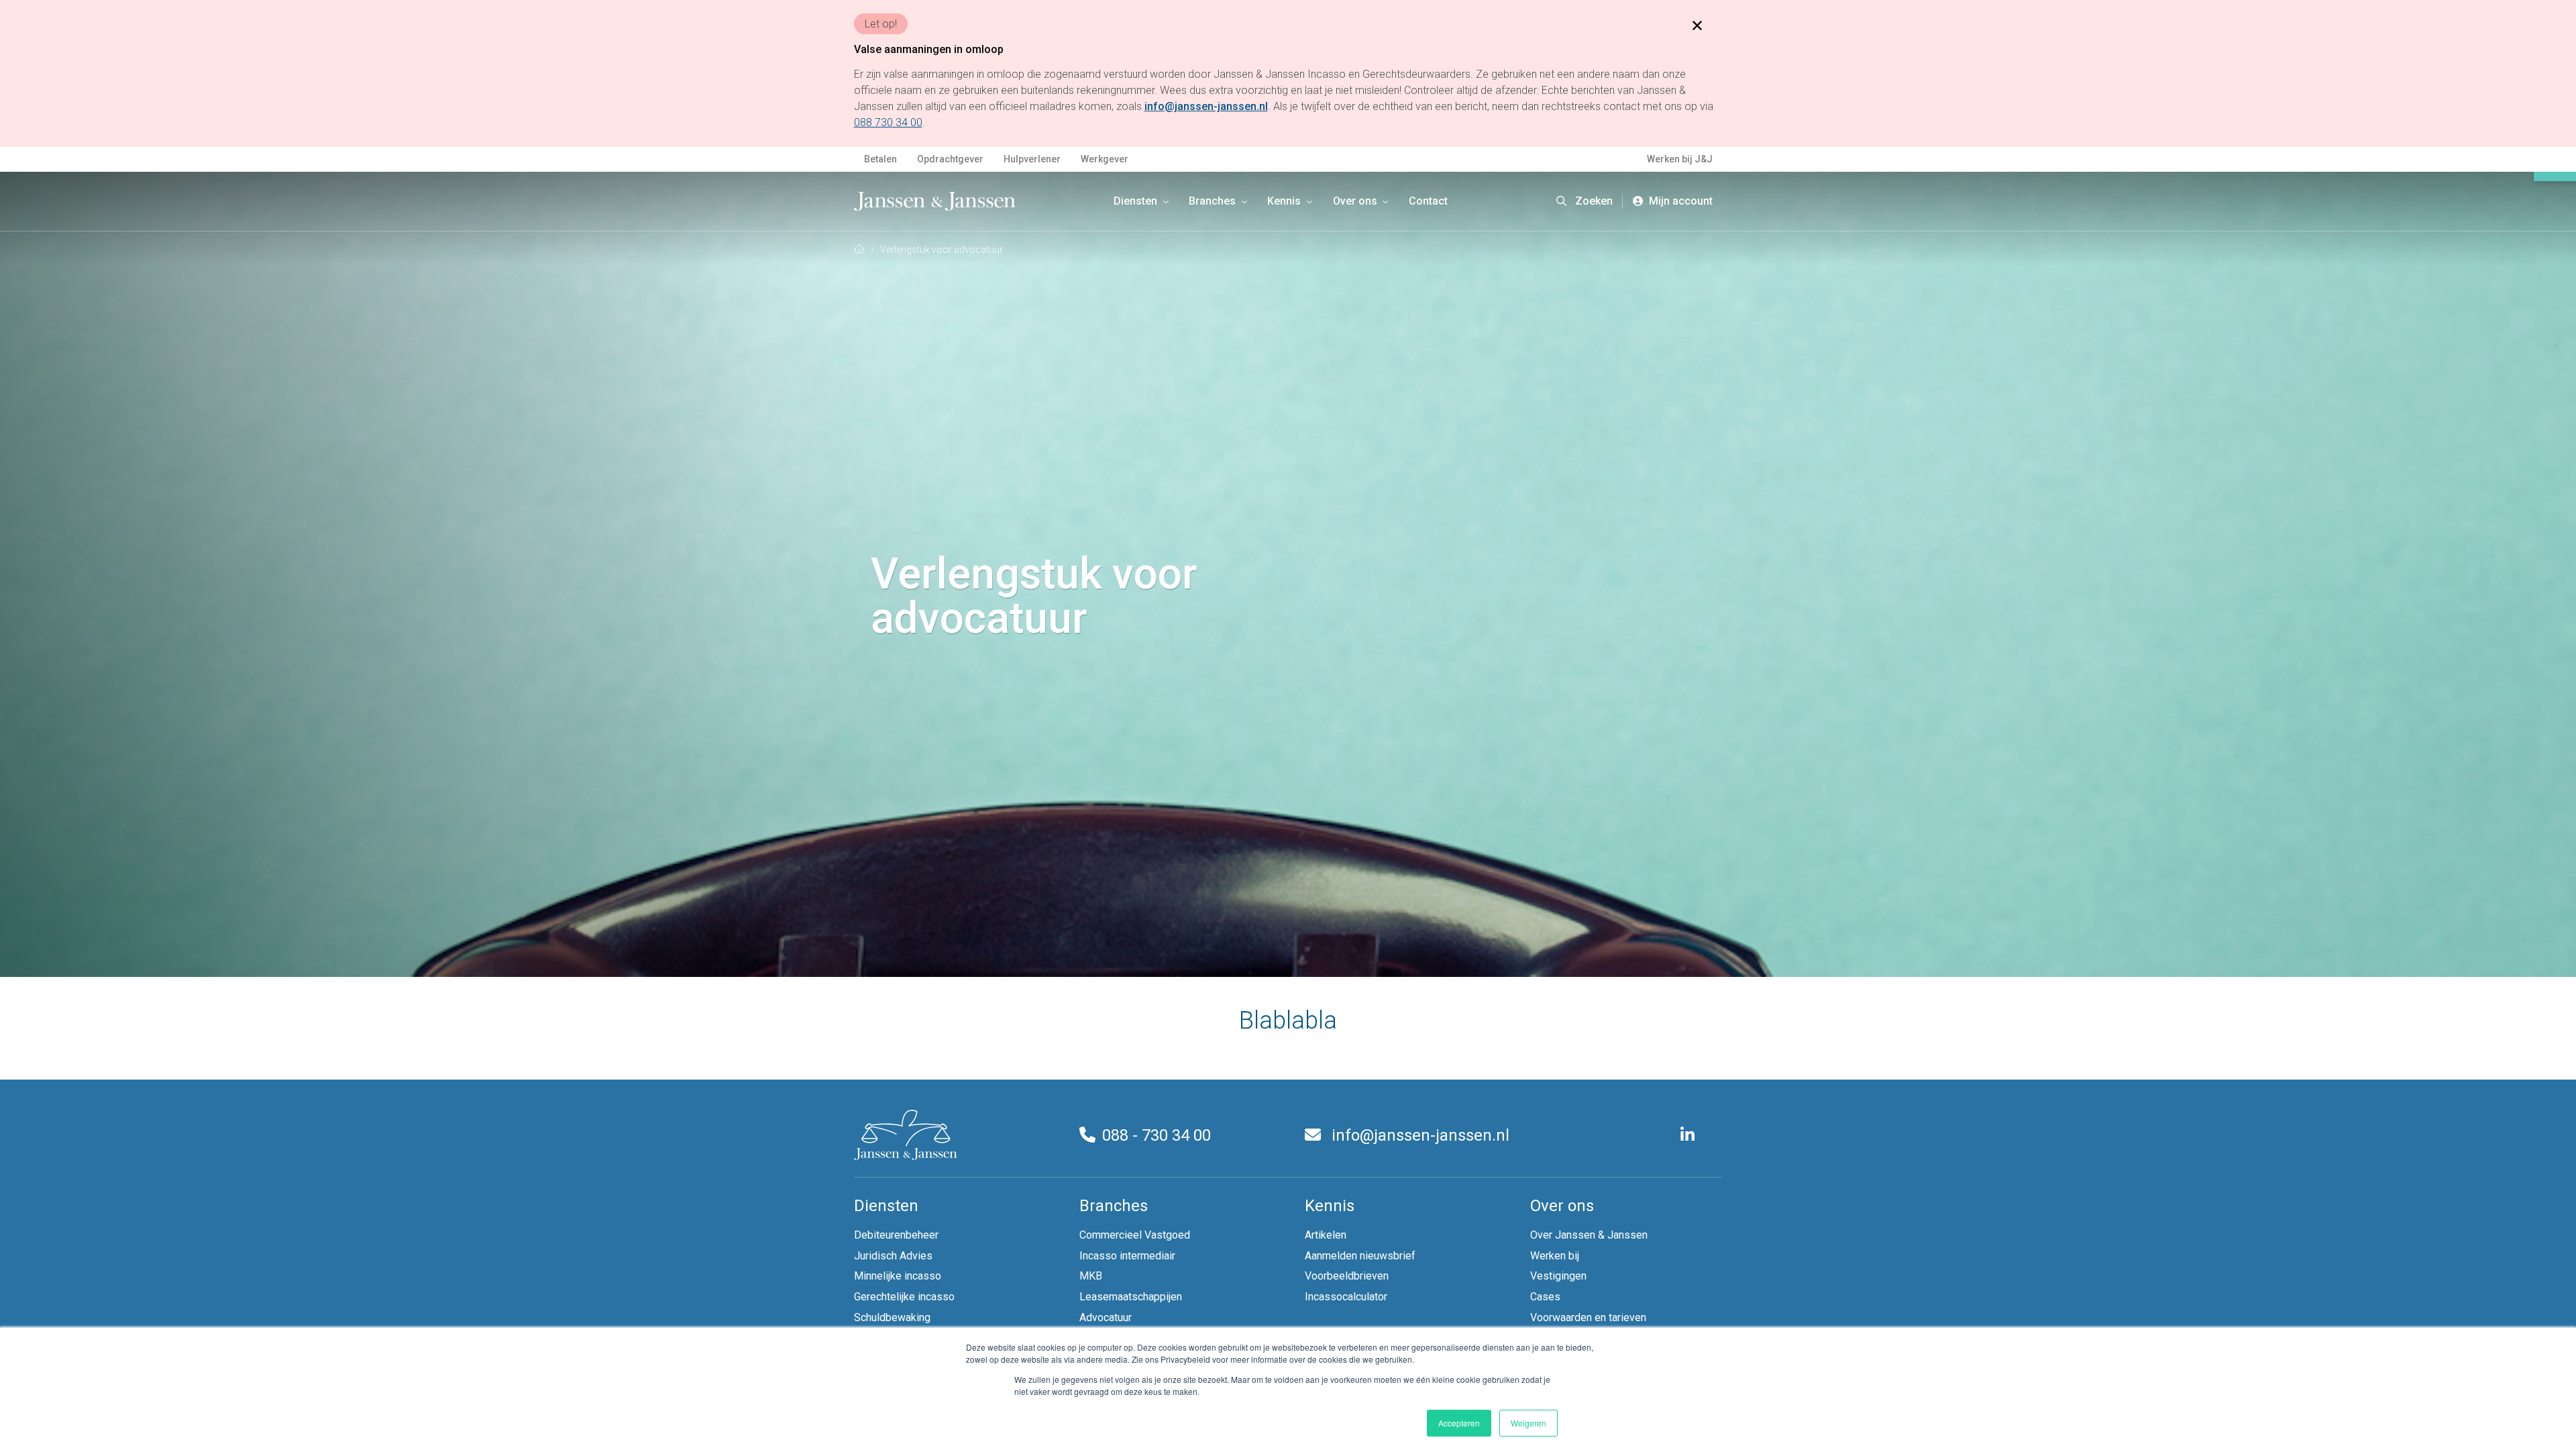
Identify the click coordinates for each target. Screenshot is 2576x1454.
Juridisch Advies (893, 1256)
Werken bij (1555, 1256)
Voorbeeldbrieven (1347, 1276)
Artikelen (1326, 1235)
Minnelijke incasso (898, 1276)
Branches (1214, 201)
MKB (1091, 1276)
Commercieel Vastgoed (1135, 1235)
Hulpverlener (1032, 159)
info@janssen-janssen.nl (1418, 1135)
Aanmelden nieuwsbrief (1360, 1256)
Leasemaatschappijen (1131, 1297)
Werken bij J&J (1680, 159)
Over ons (1356, 201)
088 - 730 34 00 (1157, 1135)
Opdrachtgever (950, 159)
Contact (1428, 201)
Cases (1545, 1297)
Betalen (880, 159)
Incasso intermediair (1127, 1256)
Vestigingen (1558, 1276)
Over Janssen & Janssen (1589, 1235)
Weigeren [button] (1528, 1423)
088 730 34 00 (888, 122)
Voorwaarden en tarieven (1588, 1317)
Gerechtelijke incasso (904, 1297)
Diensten (1137, 201)
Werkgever (1105, 159)
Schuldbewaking (892, 1317)
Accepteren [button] (1459, 1423)
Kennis (1285, 201)
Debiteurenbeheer (896, 1235)
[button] (1585, 201)
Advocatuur (1106, 1317)
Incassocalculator (1346, 1297)
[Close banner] (1697, 25)
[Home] (859, 249)
